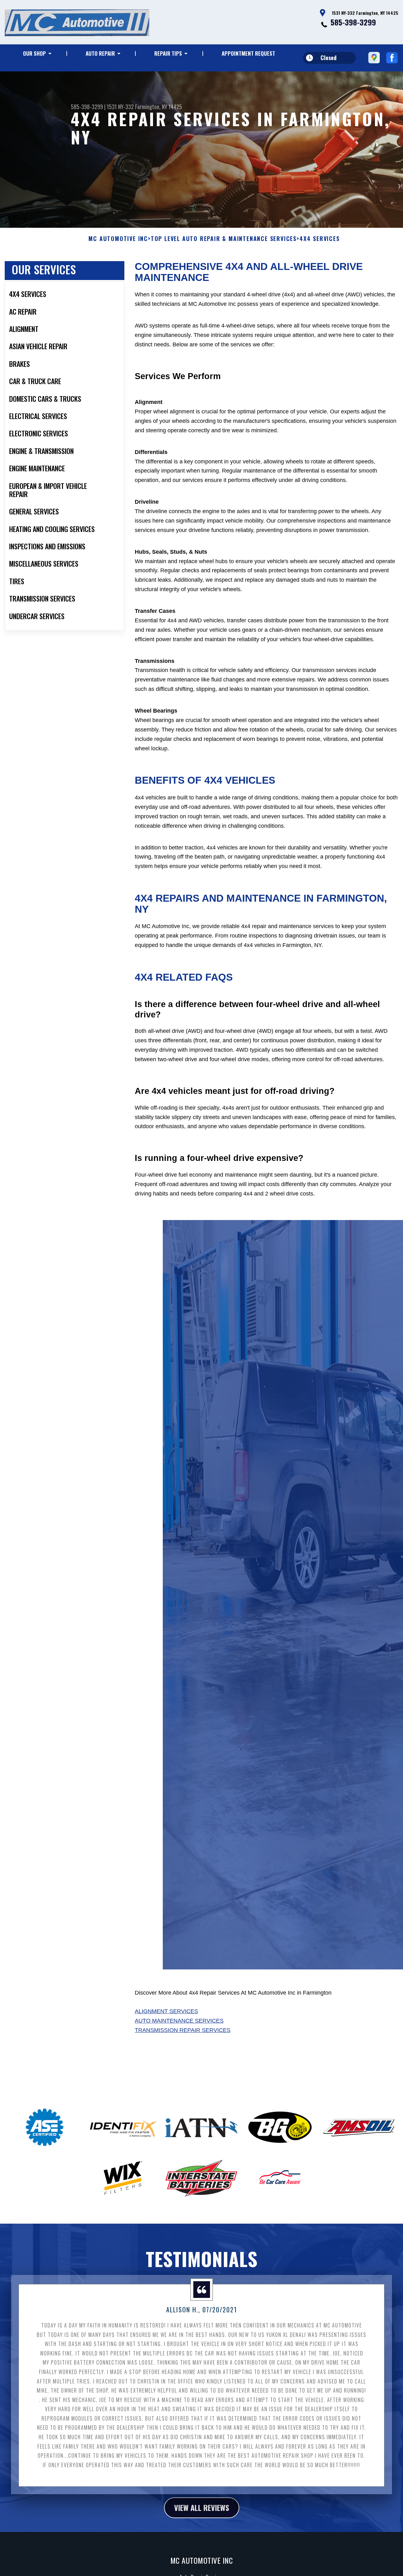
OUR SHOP (34, 53)
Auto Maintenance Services (179, 2021)
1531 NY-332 (120, 107)
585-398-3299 (353, 22)
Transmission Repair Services (183, 2030)
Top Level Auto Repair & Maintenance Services (224, 239)
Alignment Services (166, 2011)
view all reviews (202, 2507)
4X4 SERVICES (320, 239)
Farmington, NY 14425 (159, 107)
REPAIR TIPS (168, 53)
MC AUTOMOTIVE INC (118, 239)
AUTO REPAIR (100, 53)
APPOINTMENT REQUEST (248, 53)
